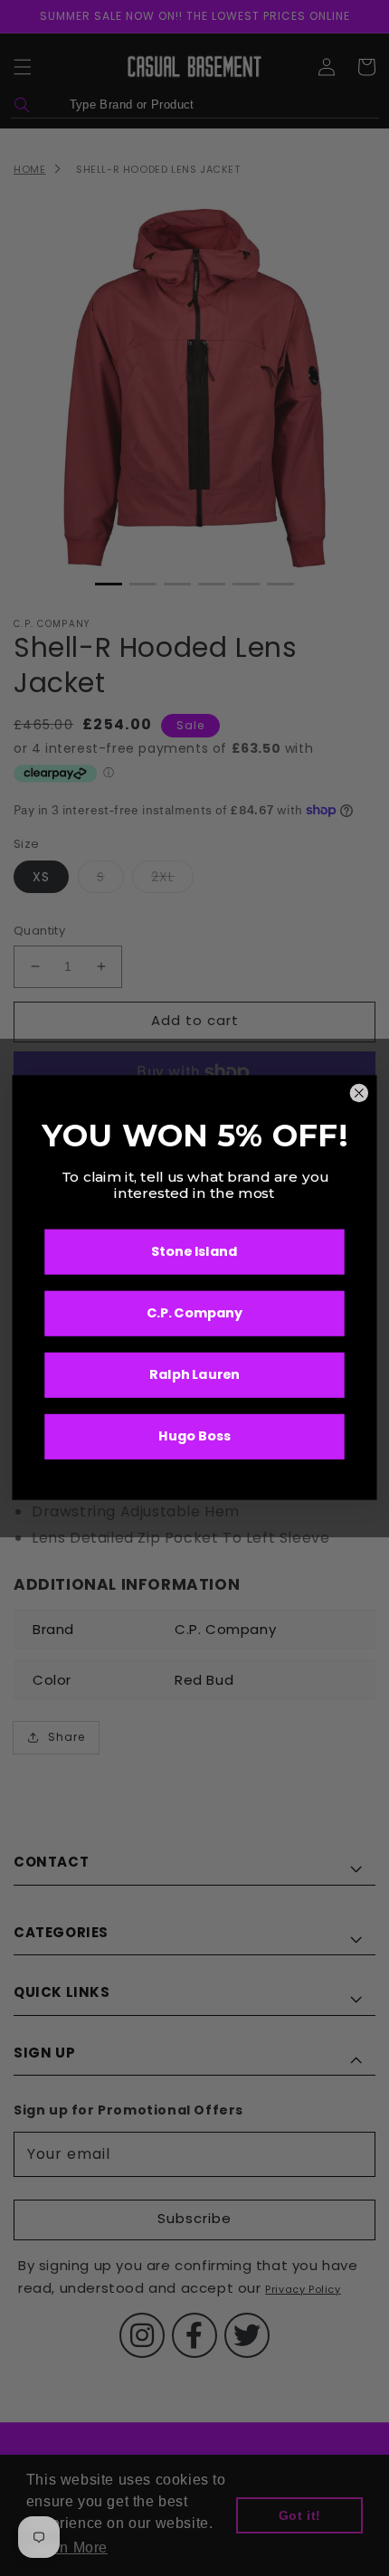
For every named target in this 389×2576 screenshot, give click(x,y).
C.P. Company (195, 1314)
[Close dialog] (359, 1094)
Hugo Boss (194, 1437)
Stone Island (194, 1253)
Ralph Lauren (194, 1376)
